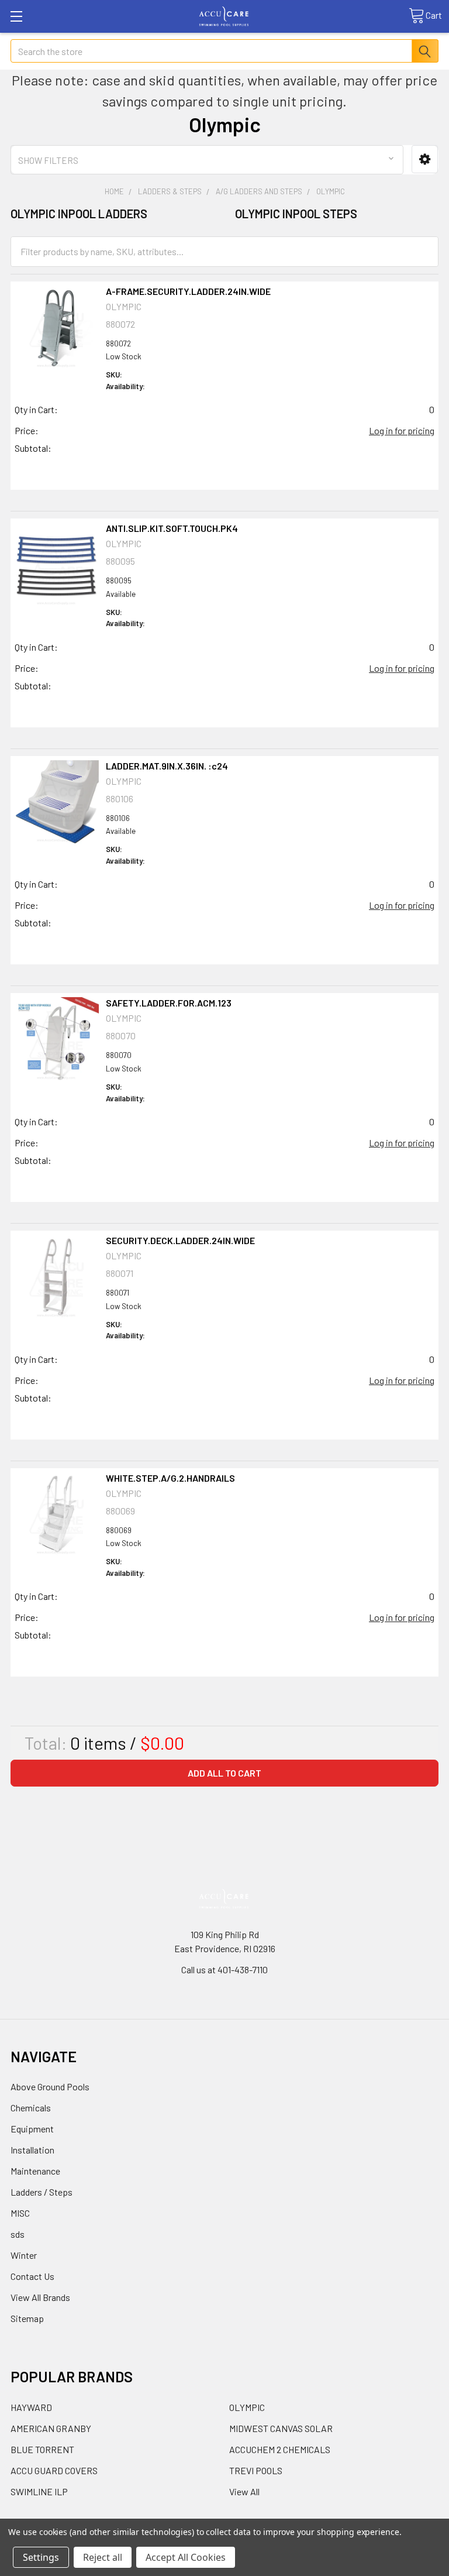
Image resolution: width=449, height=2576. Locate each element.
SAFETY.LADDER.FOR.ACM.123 (169, 1003)
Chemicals (31, 2108)
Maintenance (35, 2171)
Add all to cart (224, 1773)
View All (244, 2491)
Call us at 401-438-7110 (224, 1969)
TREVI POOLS (256, 2470)
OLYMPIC (247, 2407)
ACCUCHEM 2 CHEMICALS (280, 2449)
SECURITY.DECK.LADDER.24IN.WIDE (180, 1240)
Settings (41, 2557)
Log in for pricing (402, 430)
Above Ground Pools (50, 2086)
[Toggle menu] (16, 16)
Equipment (32, 2129)
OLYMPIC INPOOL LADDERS (79, 214)
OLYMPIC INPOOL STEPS (296, 214)
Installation (32, 2150)
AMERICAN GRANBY (51, 2428)
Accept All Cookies (186, 2557)
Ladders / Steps (42, 2192)
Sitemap (27, 2318)
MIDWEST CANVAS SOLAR (281, 2428)
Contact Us (32, 2276)
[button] (425, 159)
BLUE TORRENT (42, 2449)
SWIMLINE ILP (39, 2491)
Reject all (103, 2557)
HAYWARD (31, 2407)
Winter (24, 2255)
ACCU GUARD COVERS (54, 2470)
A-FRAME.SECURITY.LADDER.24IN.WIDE (188, 291)
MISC (20, 2213)
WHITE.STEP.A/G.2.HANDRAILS (170, 1478)
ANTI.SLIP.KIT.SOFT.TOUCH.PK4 (172, 528)
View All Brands (40, 2297)
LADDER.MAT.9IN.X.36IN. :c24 (167, 766)
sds (18, 2234)
